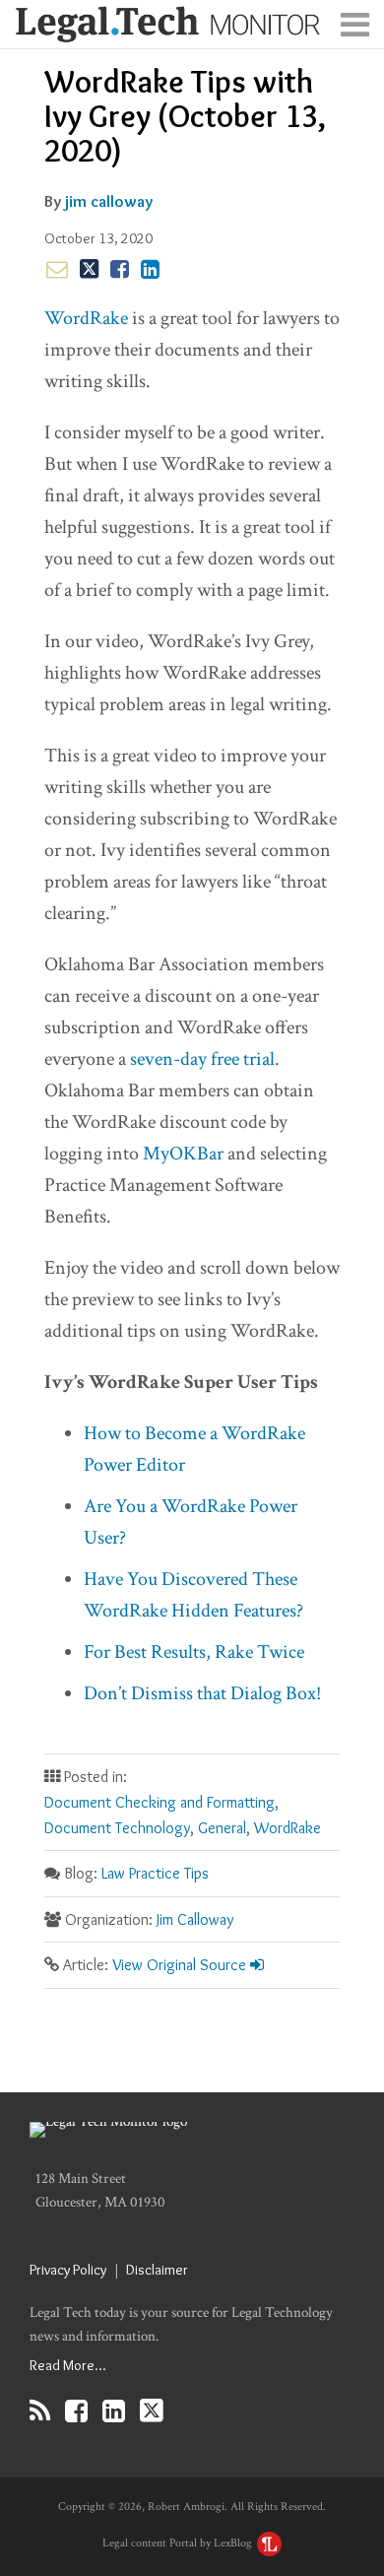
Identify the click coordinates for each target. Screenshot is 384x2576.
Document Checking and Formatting (160, 1802)
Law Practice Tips (155, 1873)
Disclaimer (157, 2270)
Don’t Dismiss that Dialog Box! (202, 1693)
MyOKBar (183, 1154)
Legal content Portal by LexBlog (179, 2543)
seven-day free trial (202, 1059)
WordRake (86, 318)
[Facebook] (76, 2411)
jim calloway (109, 201)
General (222, 1828)
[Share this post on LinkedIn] (150, 269)
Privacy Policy (68, 2270)
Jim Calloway (195, 1919)
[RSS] (40, 2411)
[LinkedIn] (114, 2411)
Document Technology (117, 1828)
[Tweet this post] (89, 269)
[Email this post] (57, 269)
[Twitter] (152, 2411)
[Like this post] (120, 269)
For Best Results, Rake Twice (194, 1652)
